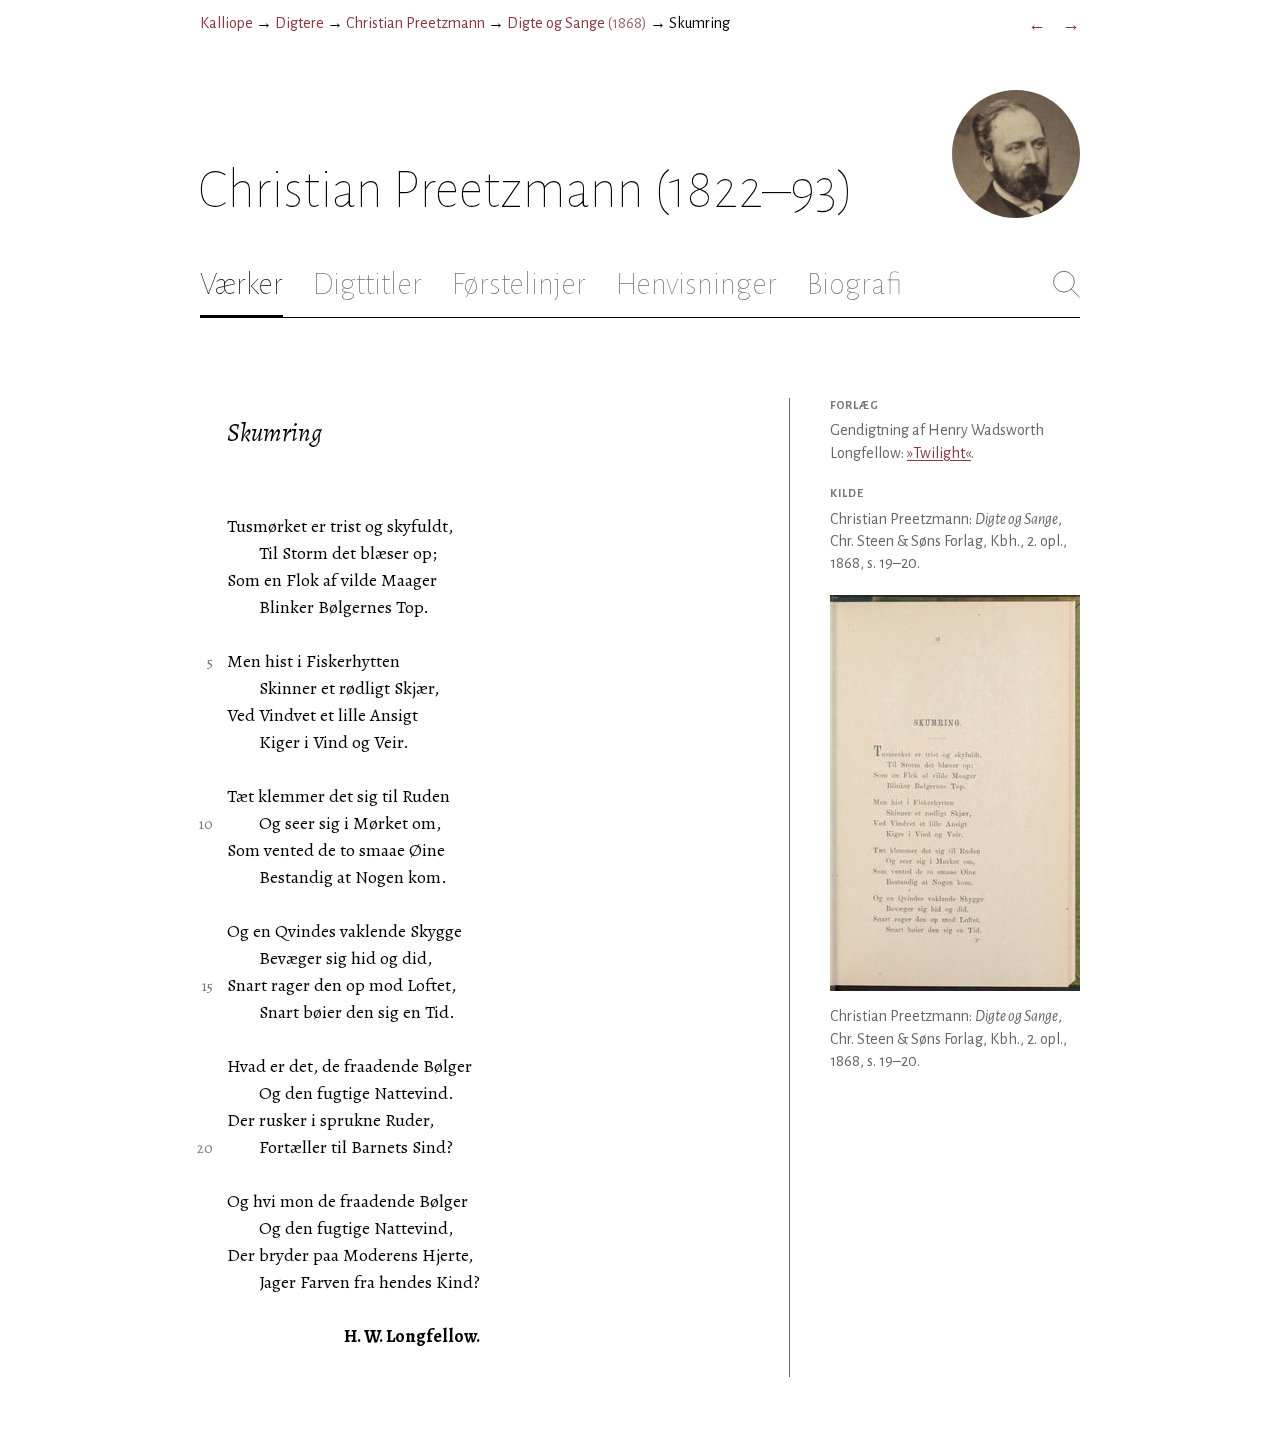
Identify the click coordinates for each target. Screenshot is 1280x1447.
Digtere (299, 23)
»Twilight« (939, 453)
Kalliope (226, 23)
